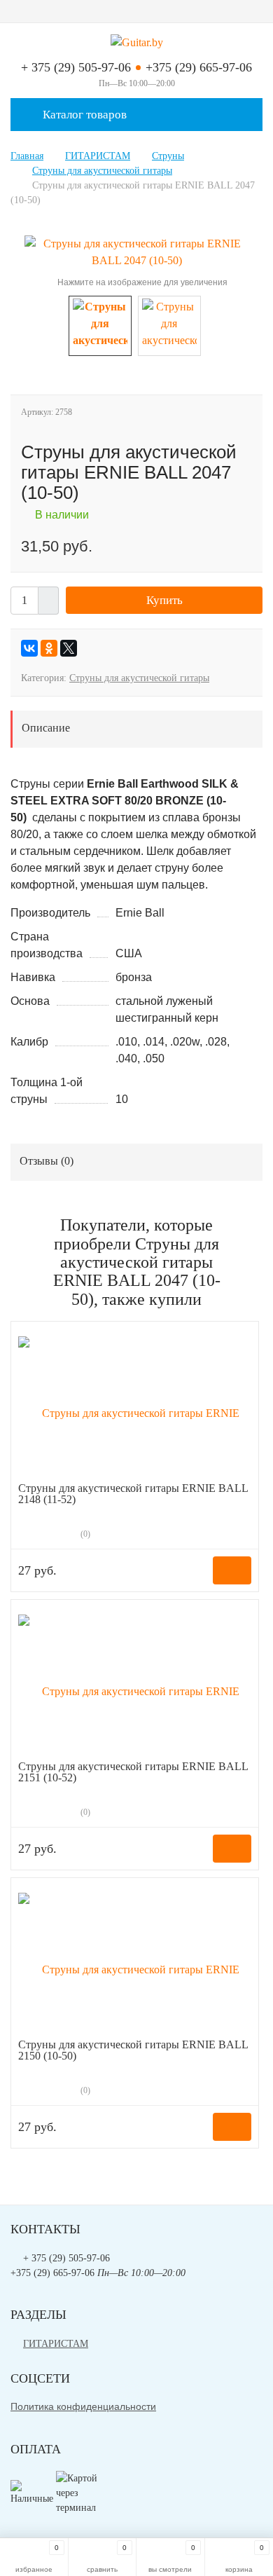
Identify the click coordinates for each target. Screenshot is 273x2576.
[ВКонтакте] (29, 648)
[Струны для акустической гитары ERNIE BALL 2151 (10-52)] (135, 1684)
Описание (46, 728)
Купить (164, 600)
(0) (84, 1534)
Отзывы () (47, 1161)
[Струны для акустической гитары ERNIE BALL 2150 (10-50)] (135, 1962)
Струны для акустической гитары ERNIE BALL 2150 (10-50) (133, 2050)
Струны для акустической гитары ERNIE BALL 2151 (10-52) (133, 1772)
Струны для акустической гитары (139, 678)
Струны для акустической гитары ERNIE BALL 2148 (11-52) (133, 1494)
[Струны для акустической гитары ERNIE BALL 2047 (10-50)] (136, 251)
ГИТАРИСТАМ (56, 2344)
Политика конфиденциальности (83, 2406)
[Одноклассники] (49, 648)
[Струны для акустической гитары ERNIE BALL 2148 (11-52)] (135, 1405)
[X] (69, 648)
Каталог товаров (83, 115)
